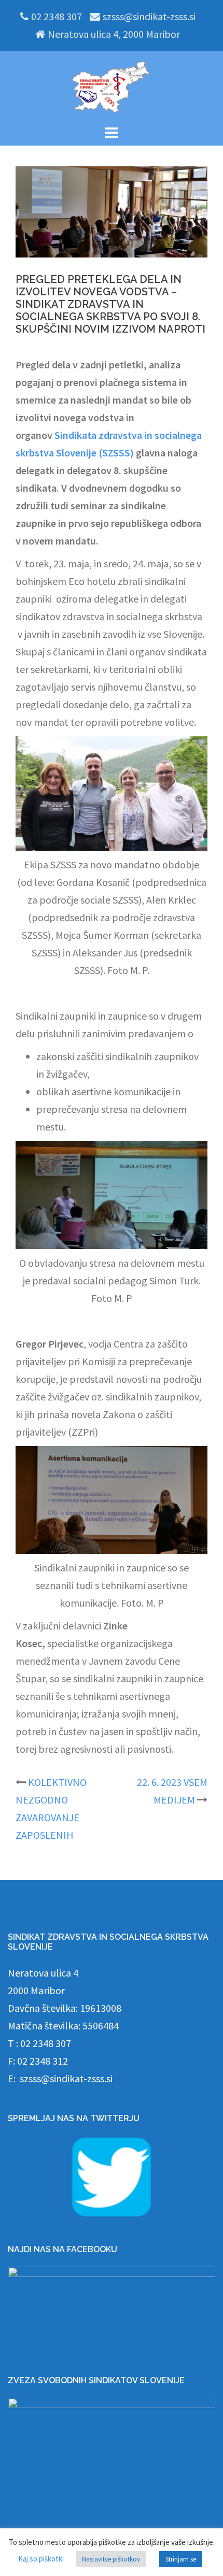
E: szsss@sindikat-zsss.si (60, 2078)
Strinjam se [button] (181, 2559)
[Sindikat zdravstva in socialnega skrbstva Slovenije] (112, 86)
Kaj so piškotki (41, 2559)
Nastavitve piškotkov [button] (111, 2559)
